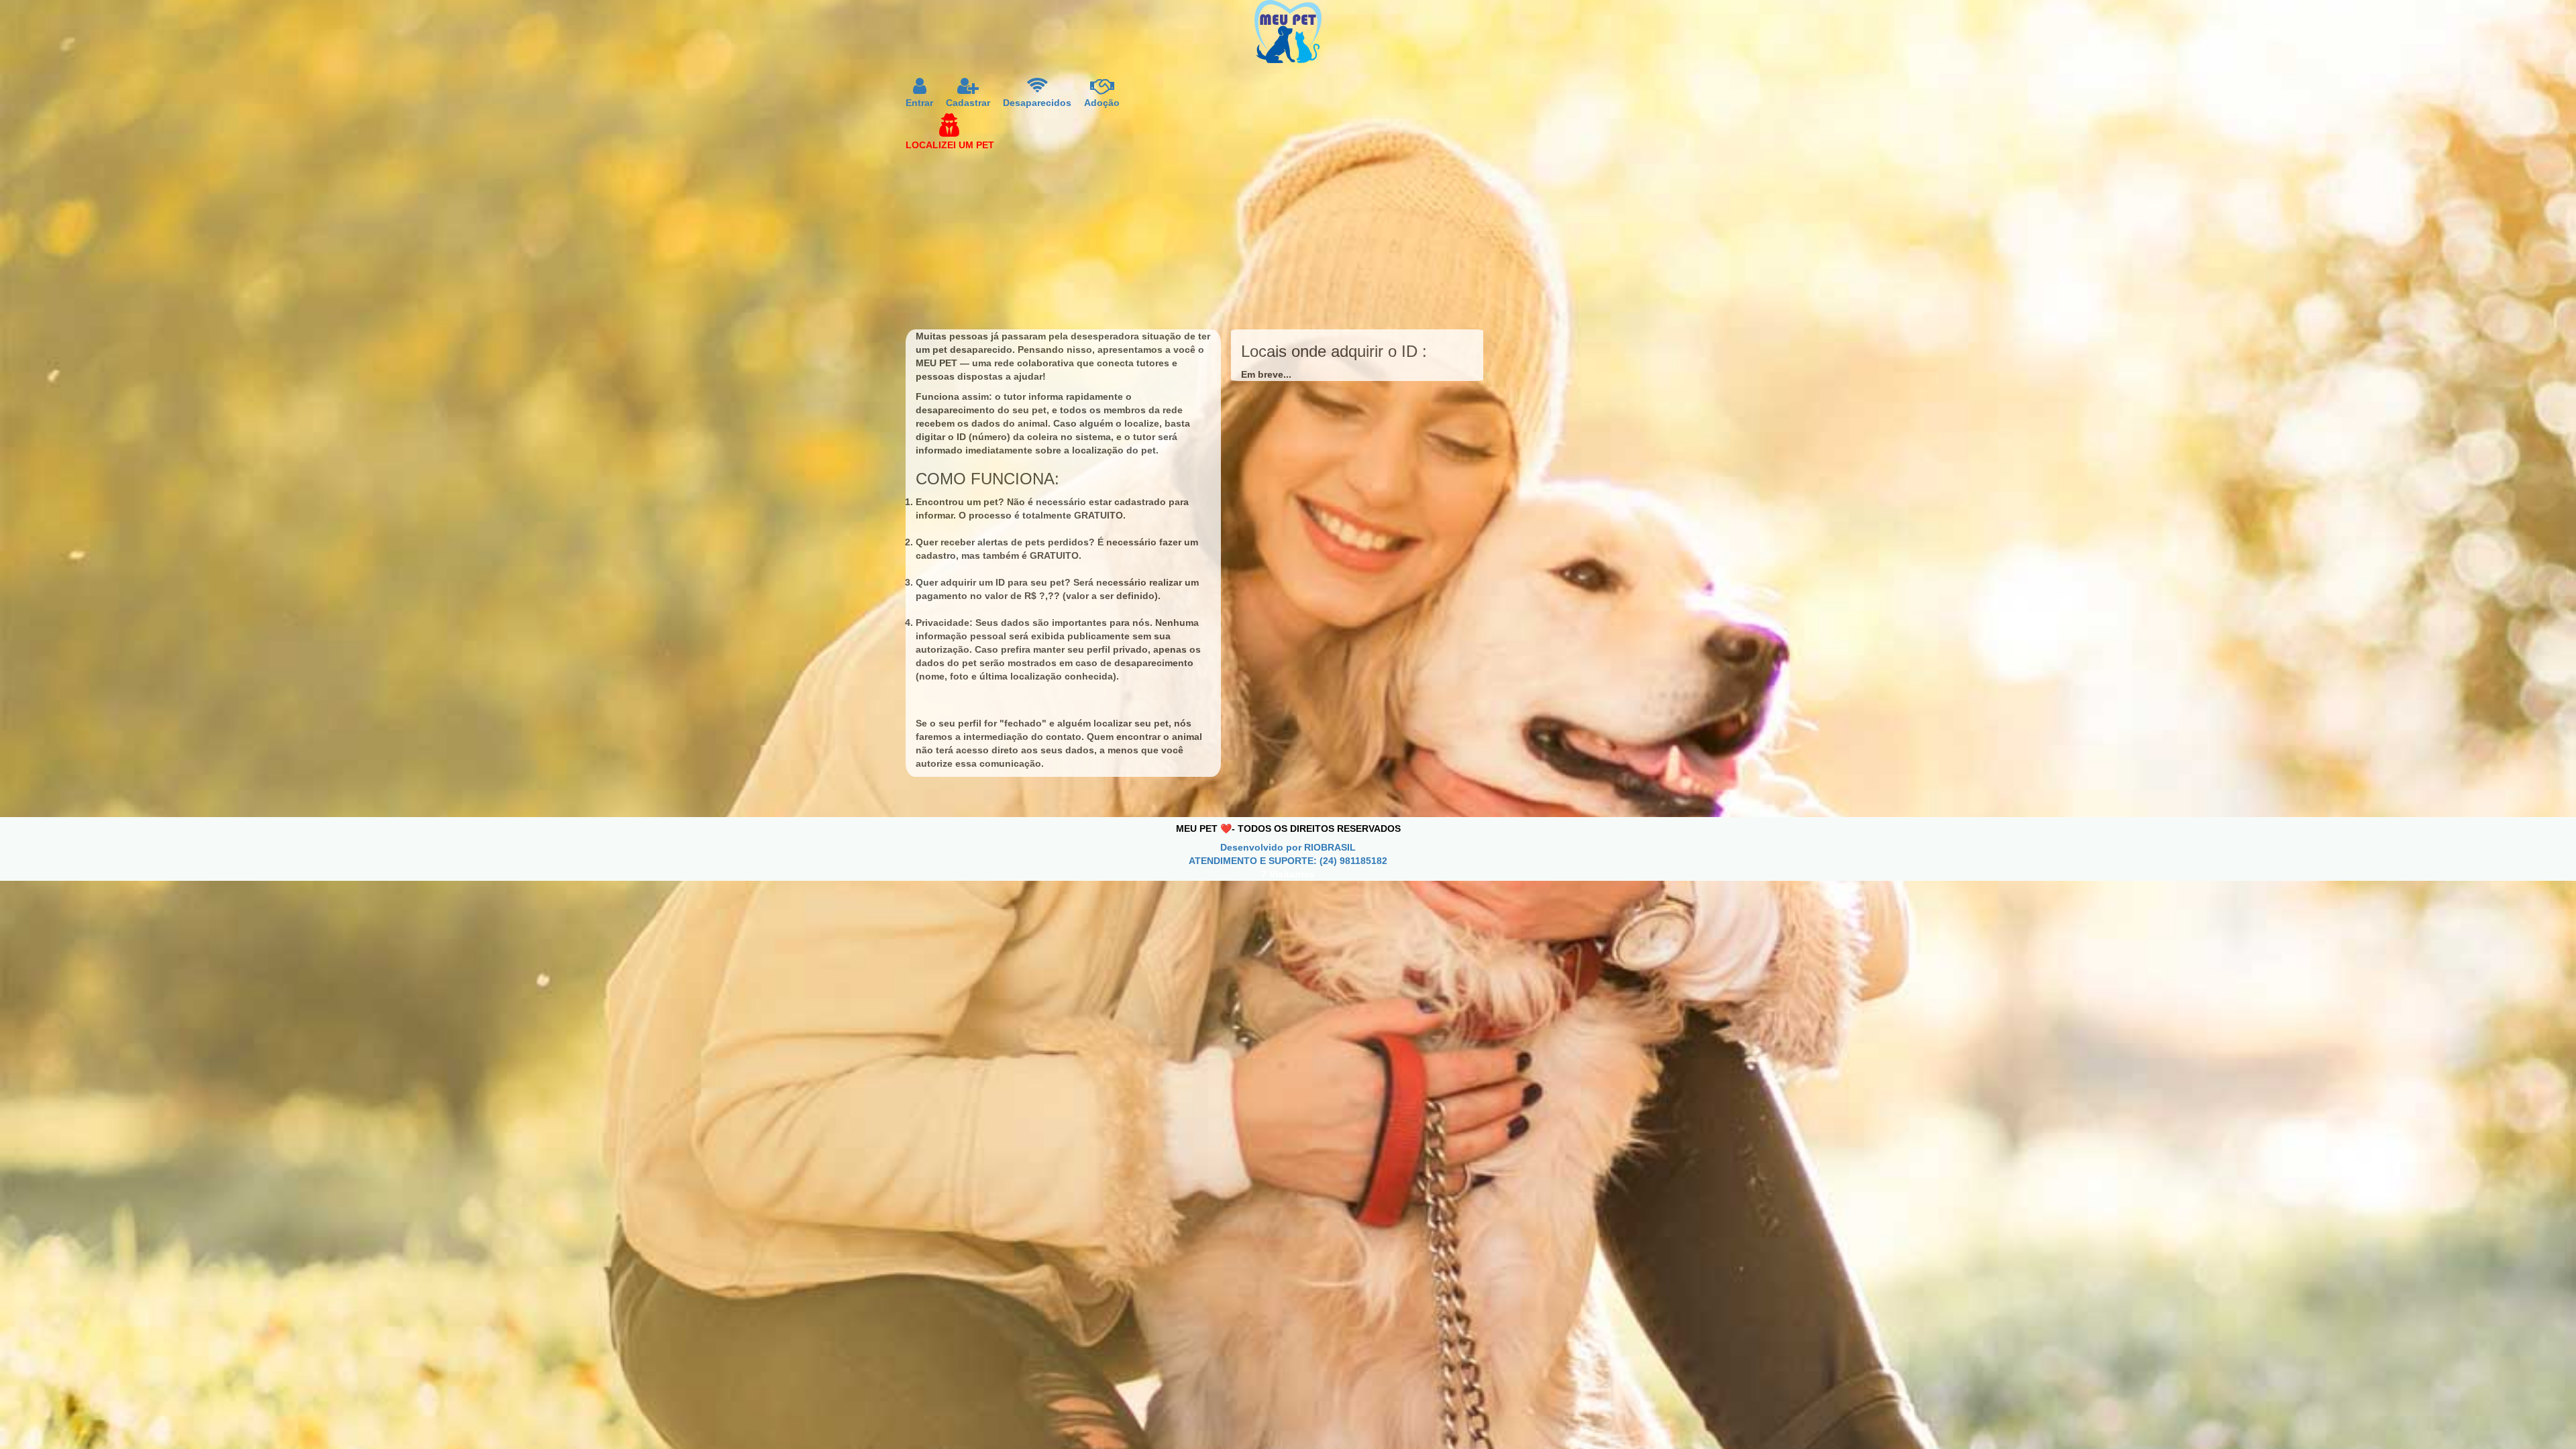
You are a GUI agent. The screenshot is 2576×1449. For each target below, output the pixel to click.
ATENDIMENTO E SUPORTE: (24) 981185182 (1288, 861)
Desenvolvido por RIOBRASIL (1288, 847)
